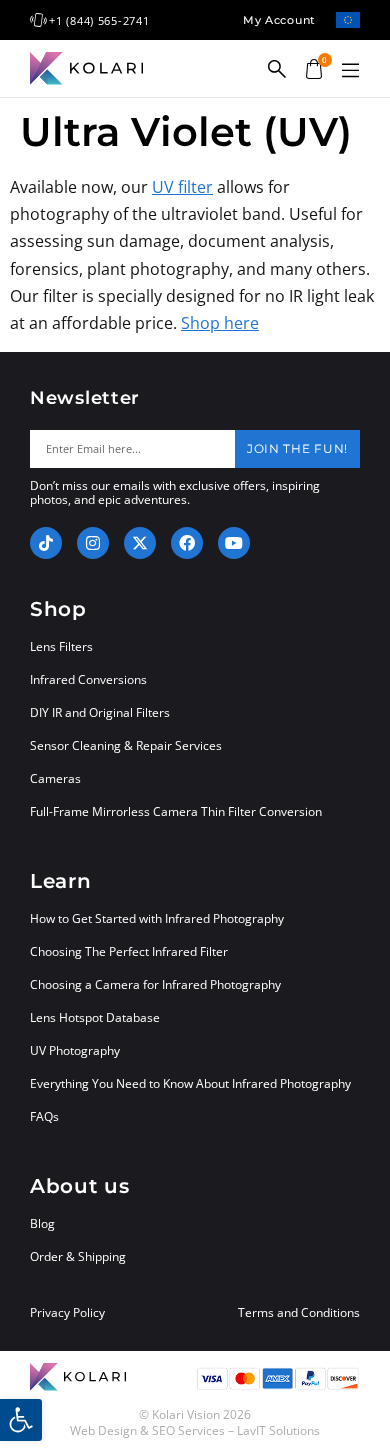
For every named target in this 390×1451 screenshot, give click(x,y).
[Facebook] (187, 543)
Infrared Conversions (88, 679)
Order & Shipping (78, 1256)
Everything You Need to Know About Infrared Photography (190, 1083)
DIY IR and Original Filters (100, 712)
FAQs (44, 1116)
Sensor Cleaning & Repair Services (126, 745)
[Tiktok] (46, 543)
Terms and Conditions (299, 1313)
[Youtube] (234, 543)
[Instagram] (93, 543)
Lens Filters (61, 646)
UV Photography (75, 1050)
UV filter (182, 187)
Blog (42, 1223)
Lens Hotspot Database (95, 1017)
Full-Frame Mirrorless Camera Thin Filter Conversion (176, 811)
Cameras (55, 778)
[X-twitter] (140, 543)
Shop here (220, 323)
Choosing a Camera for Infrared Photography (155, 984)
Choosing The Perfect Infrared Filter (129, 951)
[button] (350, 71)
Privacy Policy (67, 1313)
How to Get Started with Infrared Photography (157, 918)
